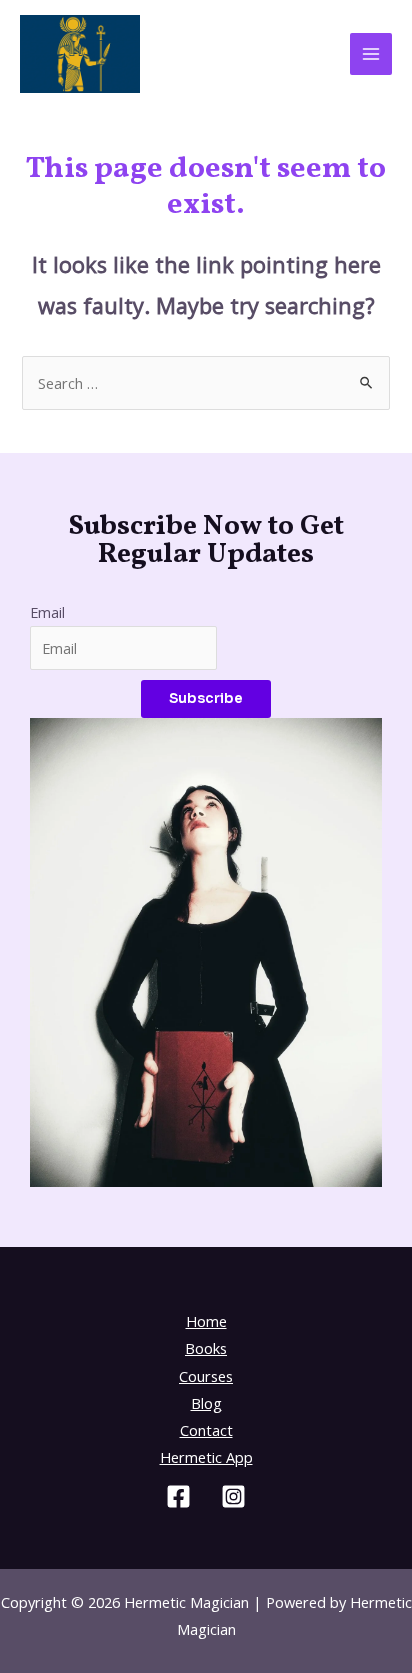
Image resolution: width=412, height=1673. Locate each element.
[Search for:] (205, 383)
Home (206, 1321)
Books (206, 1348)
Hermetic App (206, 1457)
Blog (206, 1403)
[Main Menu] (371, 54)
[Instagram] (233, 1496)
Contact (206, 1430)
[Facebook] (178, 1496)
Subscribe (206, 698)
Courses (206, 1376)
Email (47, 612)
